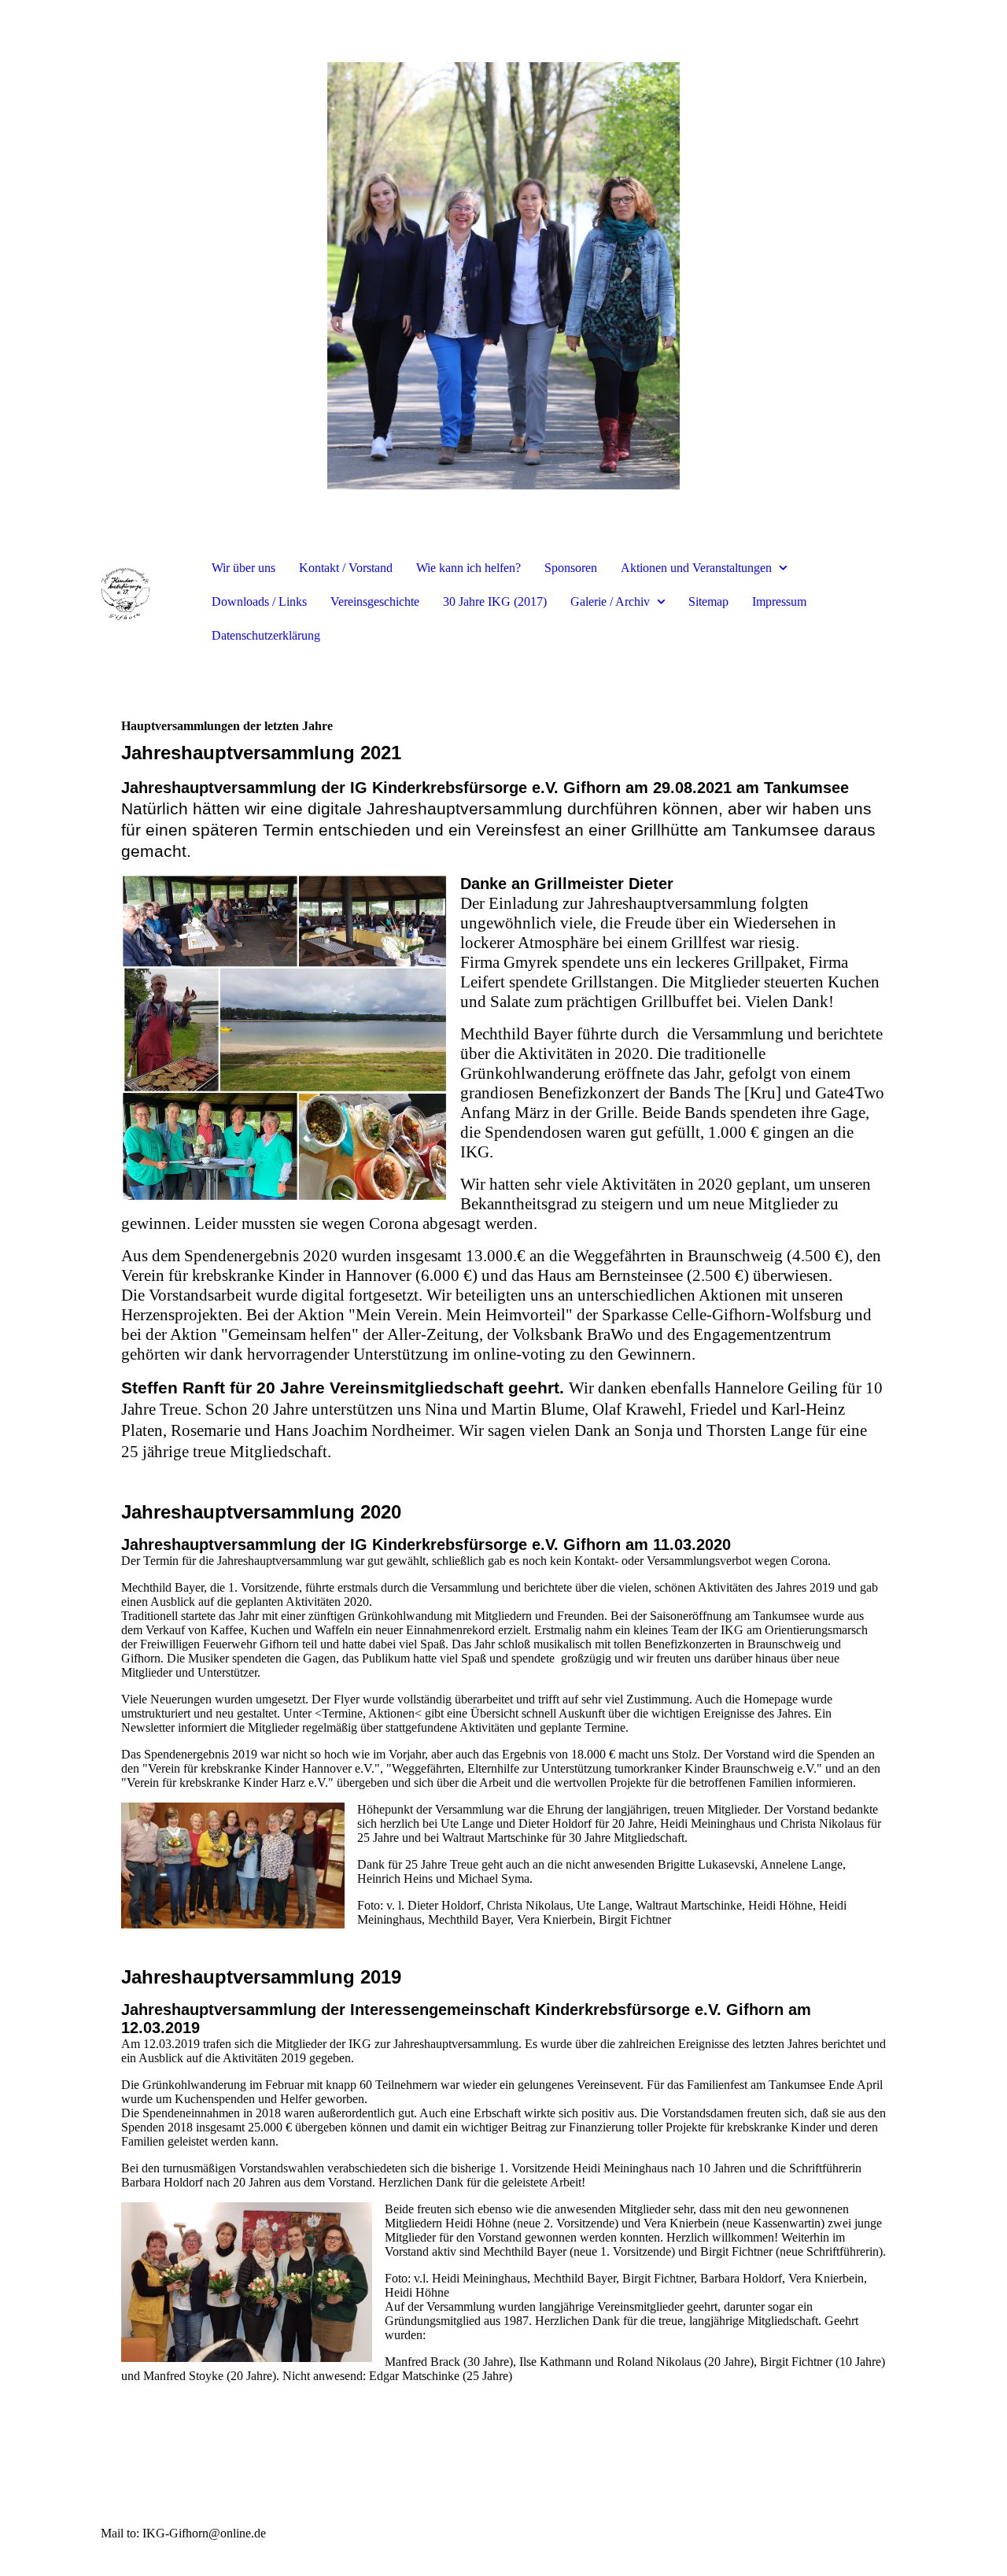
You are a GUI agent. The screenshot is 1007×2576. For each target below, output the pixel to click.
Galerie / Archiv (610, 602)
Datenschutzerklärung (266, 635)
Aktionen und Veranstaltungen (696, 568)
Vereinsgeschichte (375, 602)
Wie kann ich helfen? (468, 568)
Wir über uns (243, 568)
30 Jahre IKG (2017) (495, 602)
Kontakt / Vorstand (346, 568)
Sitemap (708, 602)
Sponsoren (571, 568)
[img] (503, 275)
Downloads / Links (259, 602)
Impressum (779, 602)
